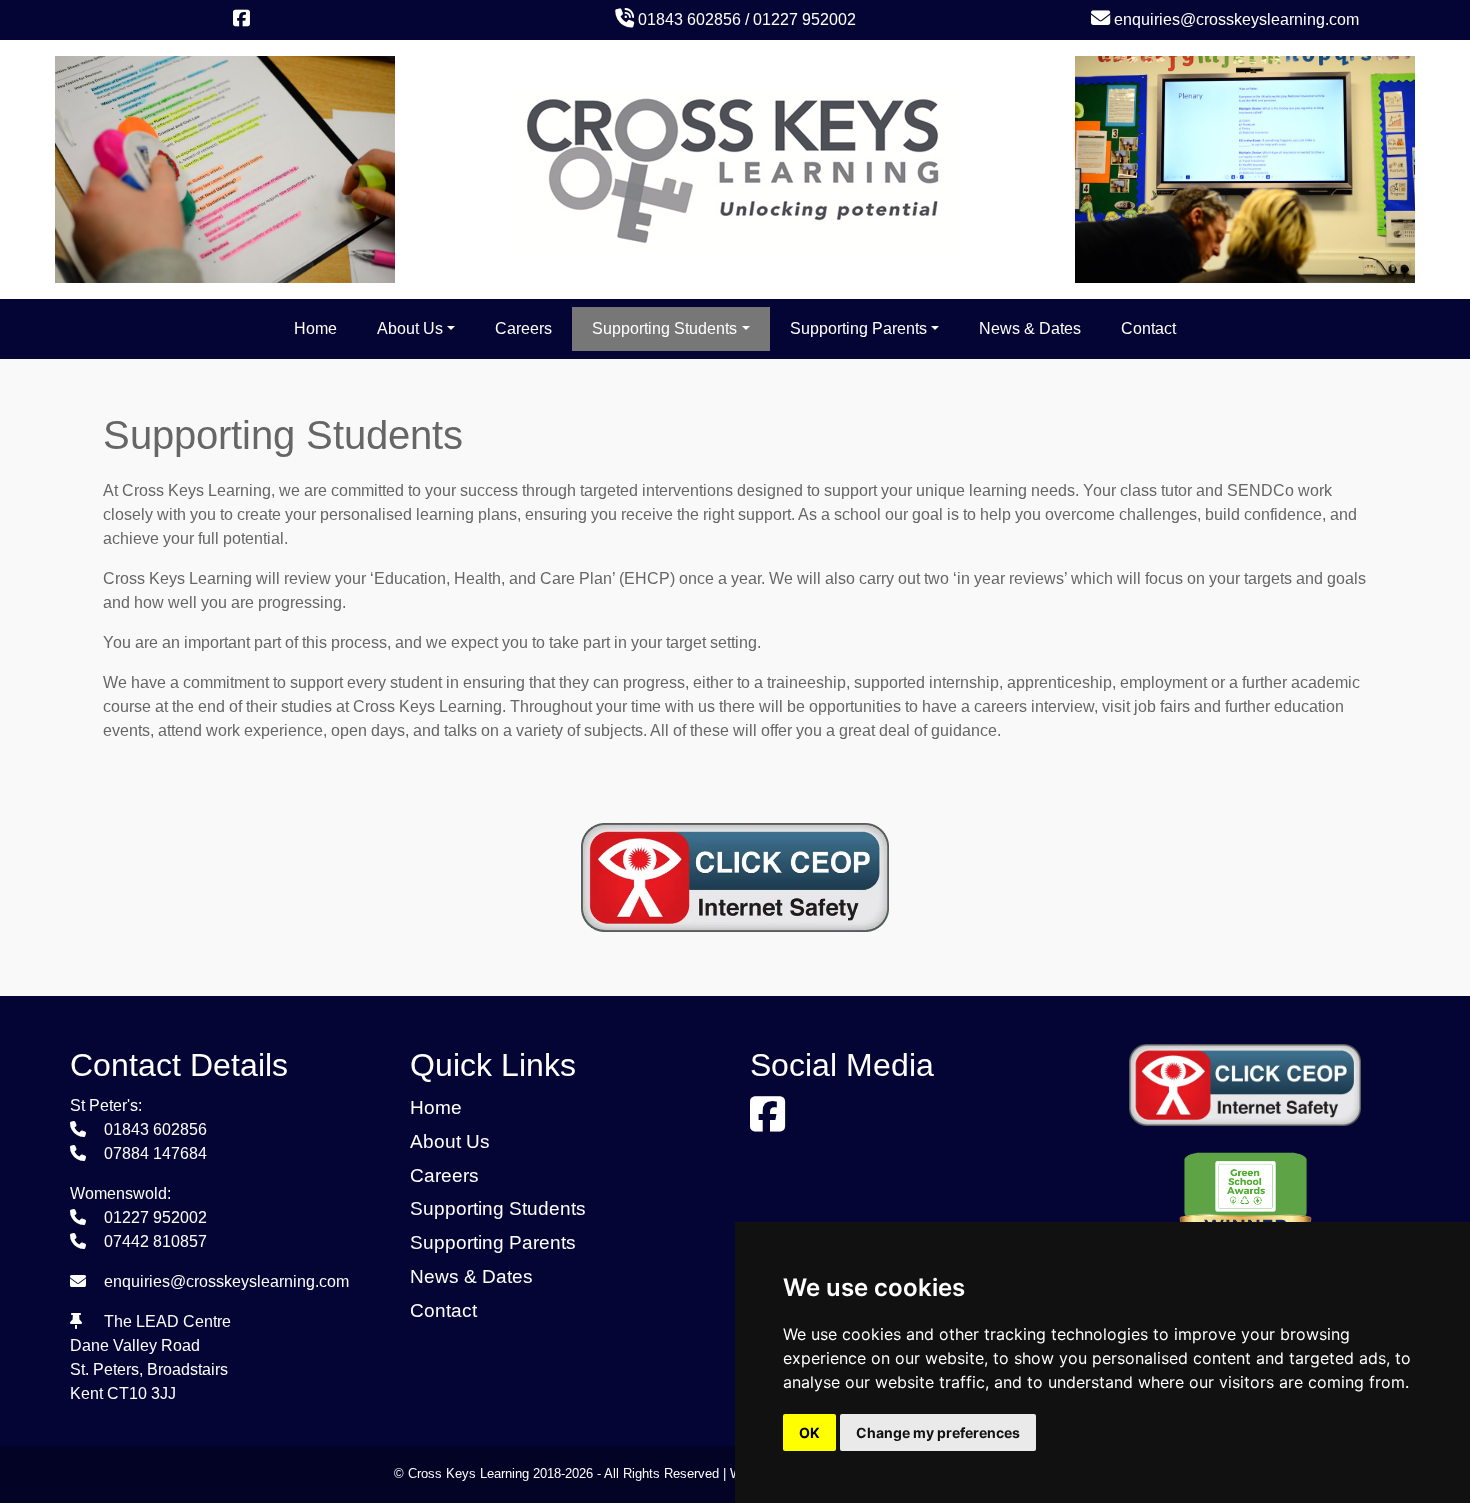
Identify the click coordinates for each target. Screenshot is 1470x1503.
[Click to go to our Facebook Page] (245, 19)
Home (315, 328)
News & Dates (1030, 328)
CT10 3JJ (141, 1393)
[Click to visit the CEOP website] (735, 899)
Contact (1148, 328)
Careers (523, 328)
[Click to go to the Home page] (735, 169)
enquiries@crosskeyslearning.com (1234, 19)
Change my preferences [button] (938, 1432)
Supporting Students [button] (664, 328)
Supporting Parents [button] (858, 328)
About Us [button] (410, 328)
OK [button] (809, 1432)
